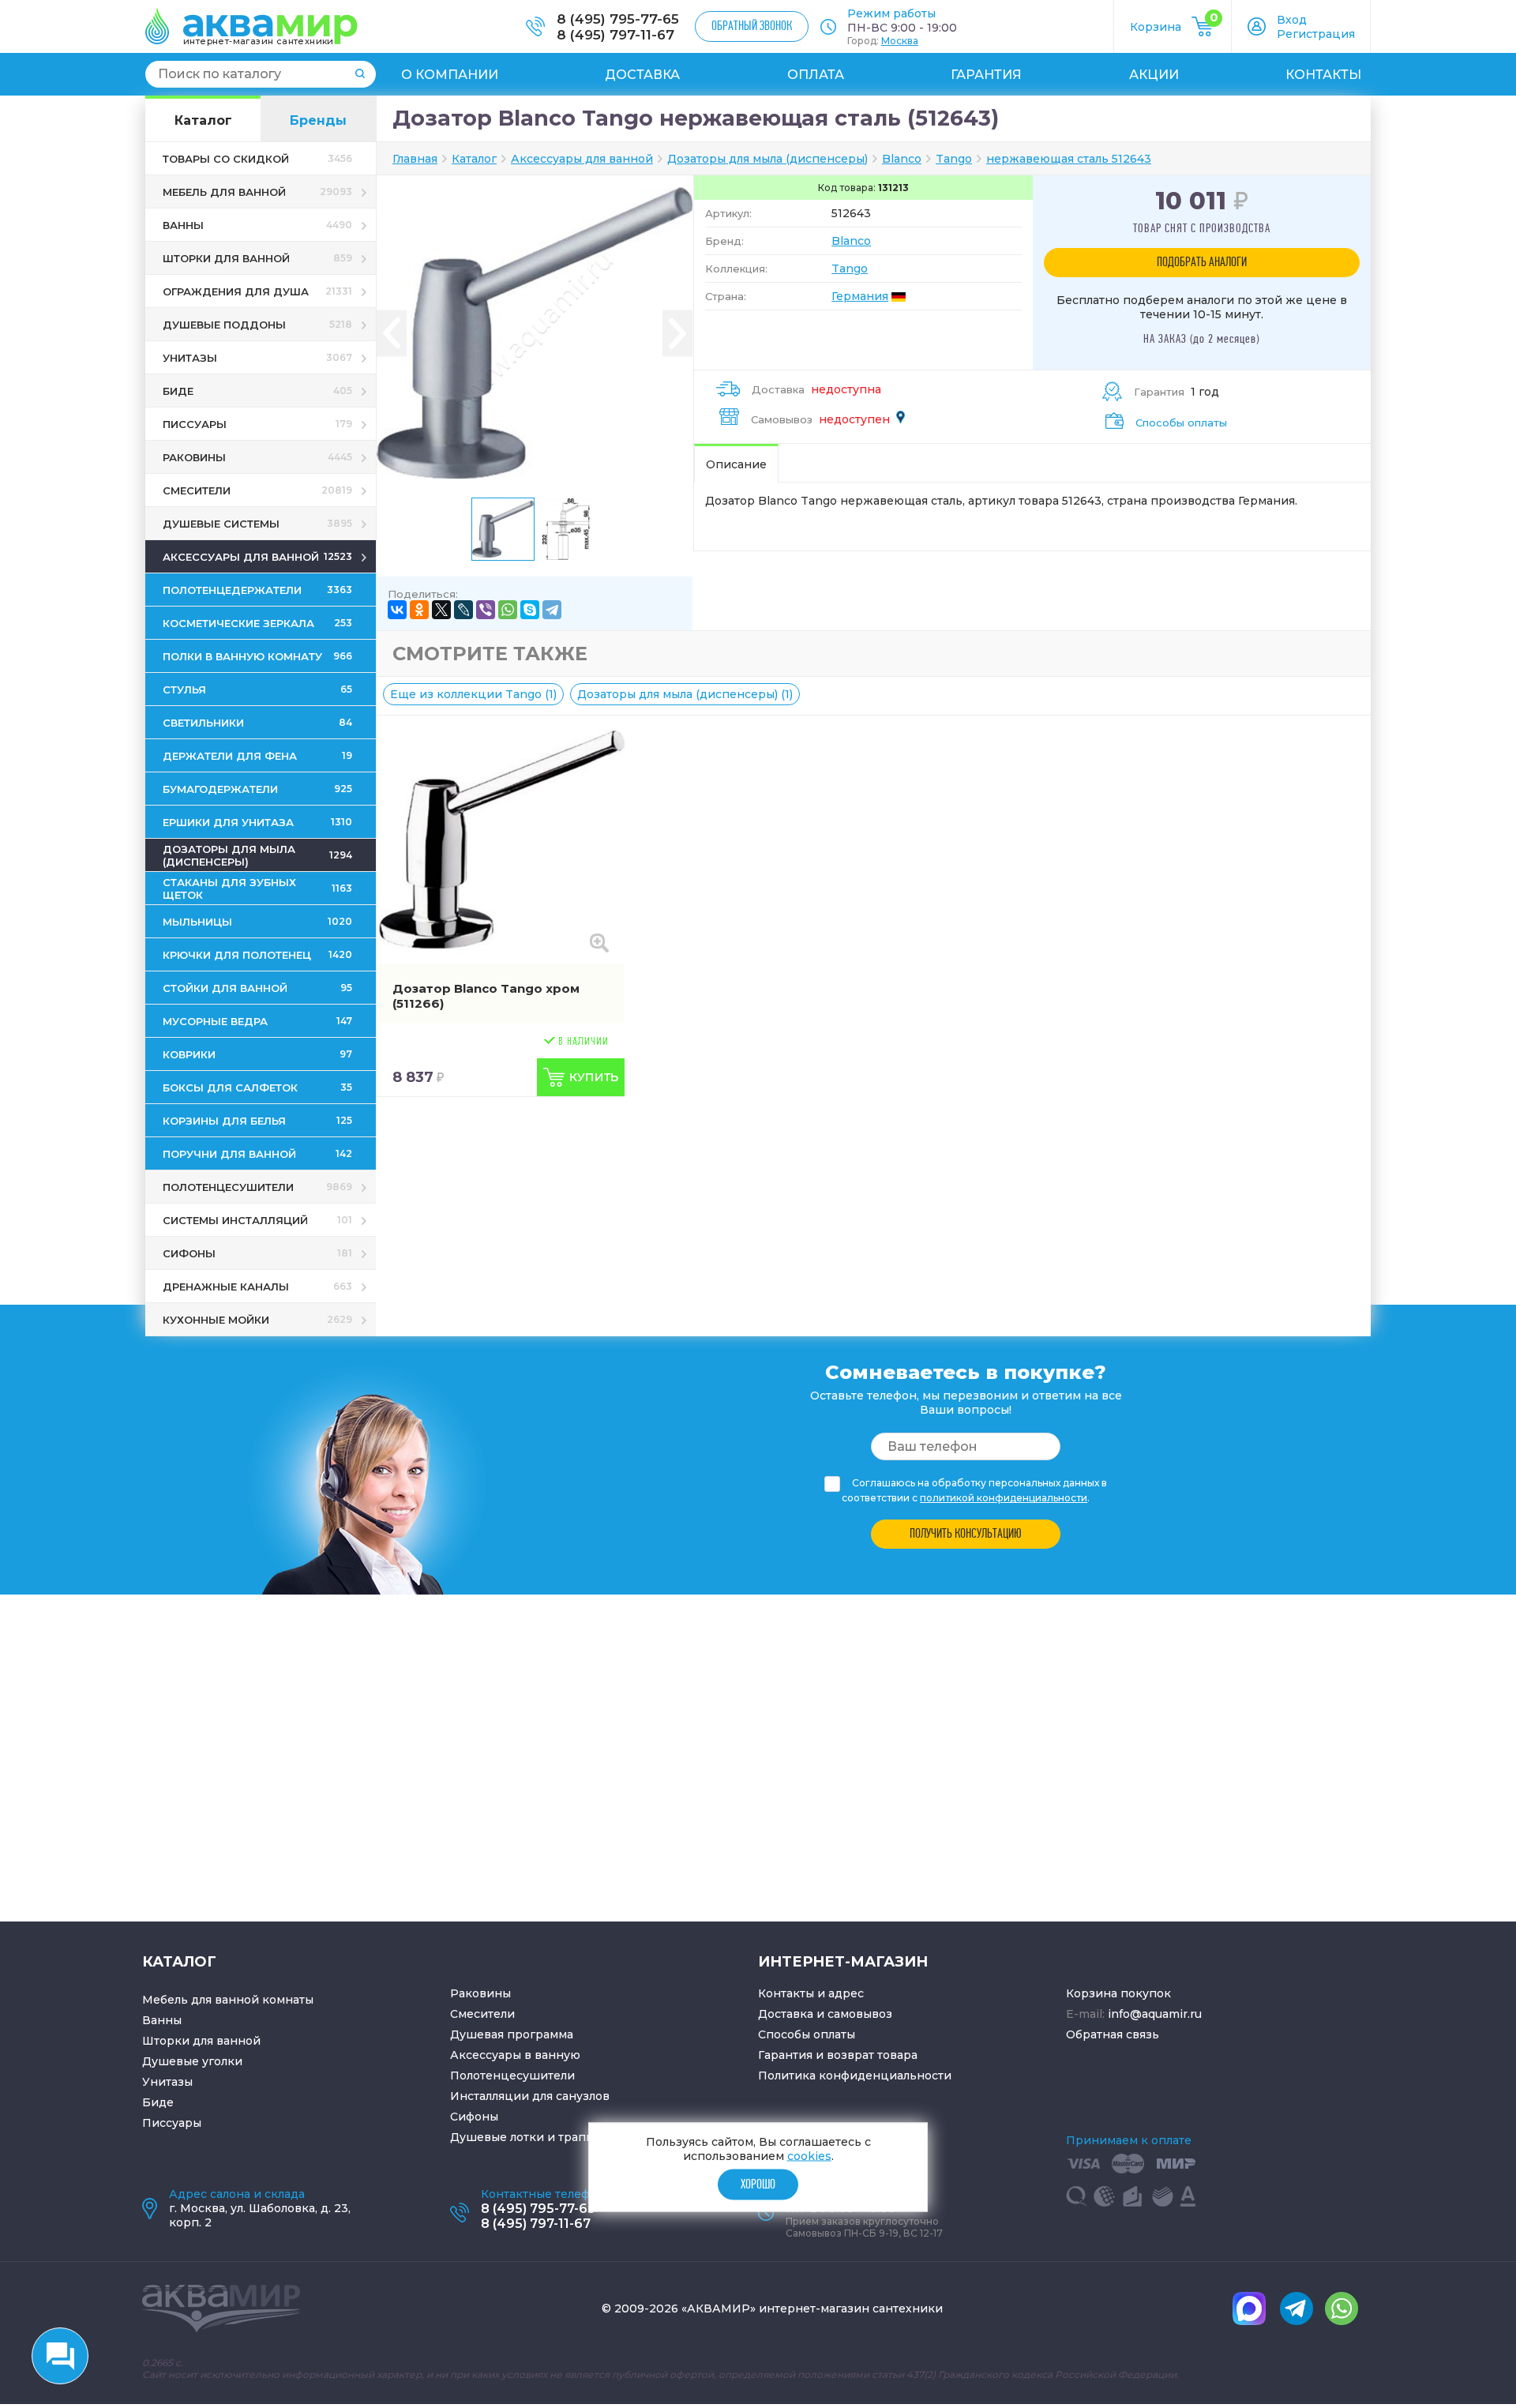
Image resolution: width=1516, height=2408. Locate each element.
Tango (850, 269)
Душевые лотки (497, 2137)
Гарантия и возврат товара (838, 2055)
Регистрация (1316, 34)
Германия (860, 296)
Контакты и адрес (811, 1993)
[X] (441, 610)
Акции (1154, 75)
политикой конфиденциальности (1004, 1498)
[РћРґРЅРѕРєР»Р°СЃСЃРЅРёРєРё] (419, 610)
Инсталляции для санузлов (530, 2096)
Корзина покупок (1118, 1993)
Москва (900, 41)
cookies (809, 2156)
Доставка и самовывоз (825, 2014)
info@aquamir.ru (1155, 2014)
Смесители (482, 2014)
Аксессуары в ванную (515, 2055)
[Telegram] (552, 610)
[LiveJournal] (463, 610)
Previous (392, 334)
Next (677, 334)
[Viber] (486, 610)
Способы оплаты (1181, 423)
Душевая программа (512, 2034)
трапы (576, 2137)
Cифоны (474, 2117)
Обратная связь (1113, 2034)
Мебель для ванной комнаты (228, 2000)
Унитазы (167, 2082)
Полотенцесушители (512, 2076)
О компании (450, 75)
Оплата (816, 75)
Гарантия (986, 75)
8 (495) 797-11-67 (615, 35)
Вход (1292, 20)
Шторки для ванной (201, 2041)
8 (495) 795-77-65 (618, 19)
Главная (415, 159)
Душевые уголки (192, 2061)
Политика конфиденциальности (855, 2076)
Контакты (1323, 75)
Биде (158, 2102)
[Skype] (530, 610)
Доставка (642, 75)
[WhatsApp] (508, 610)
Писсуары (172, 2123)
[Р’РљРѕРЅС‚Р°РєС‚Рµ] (397, 610)
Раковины (480, 1993)
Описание (736, 464)
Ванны (162, 2020)
